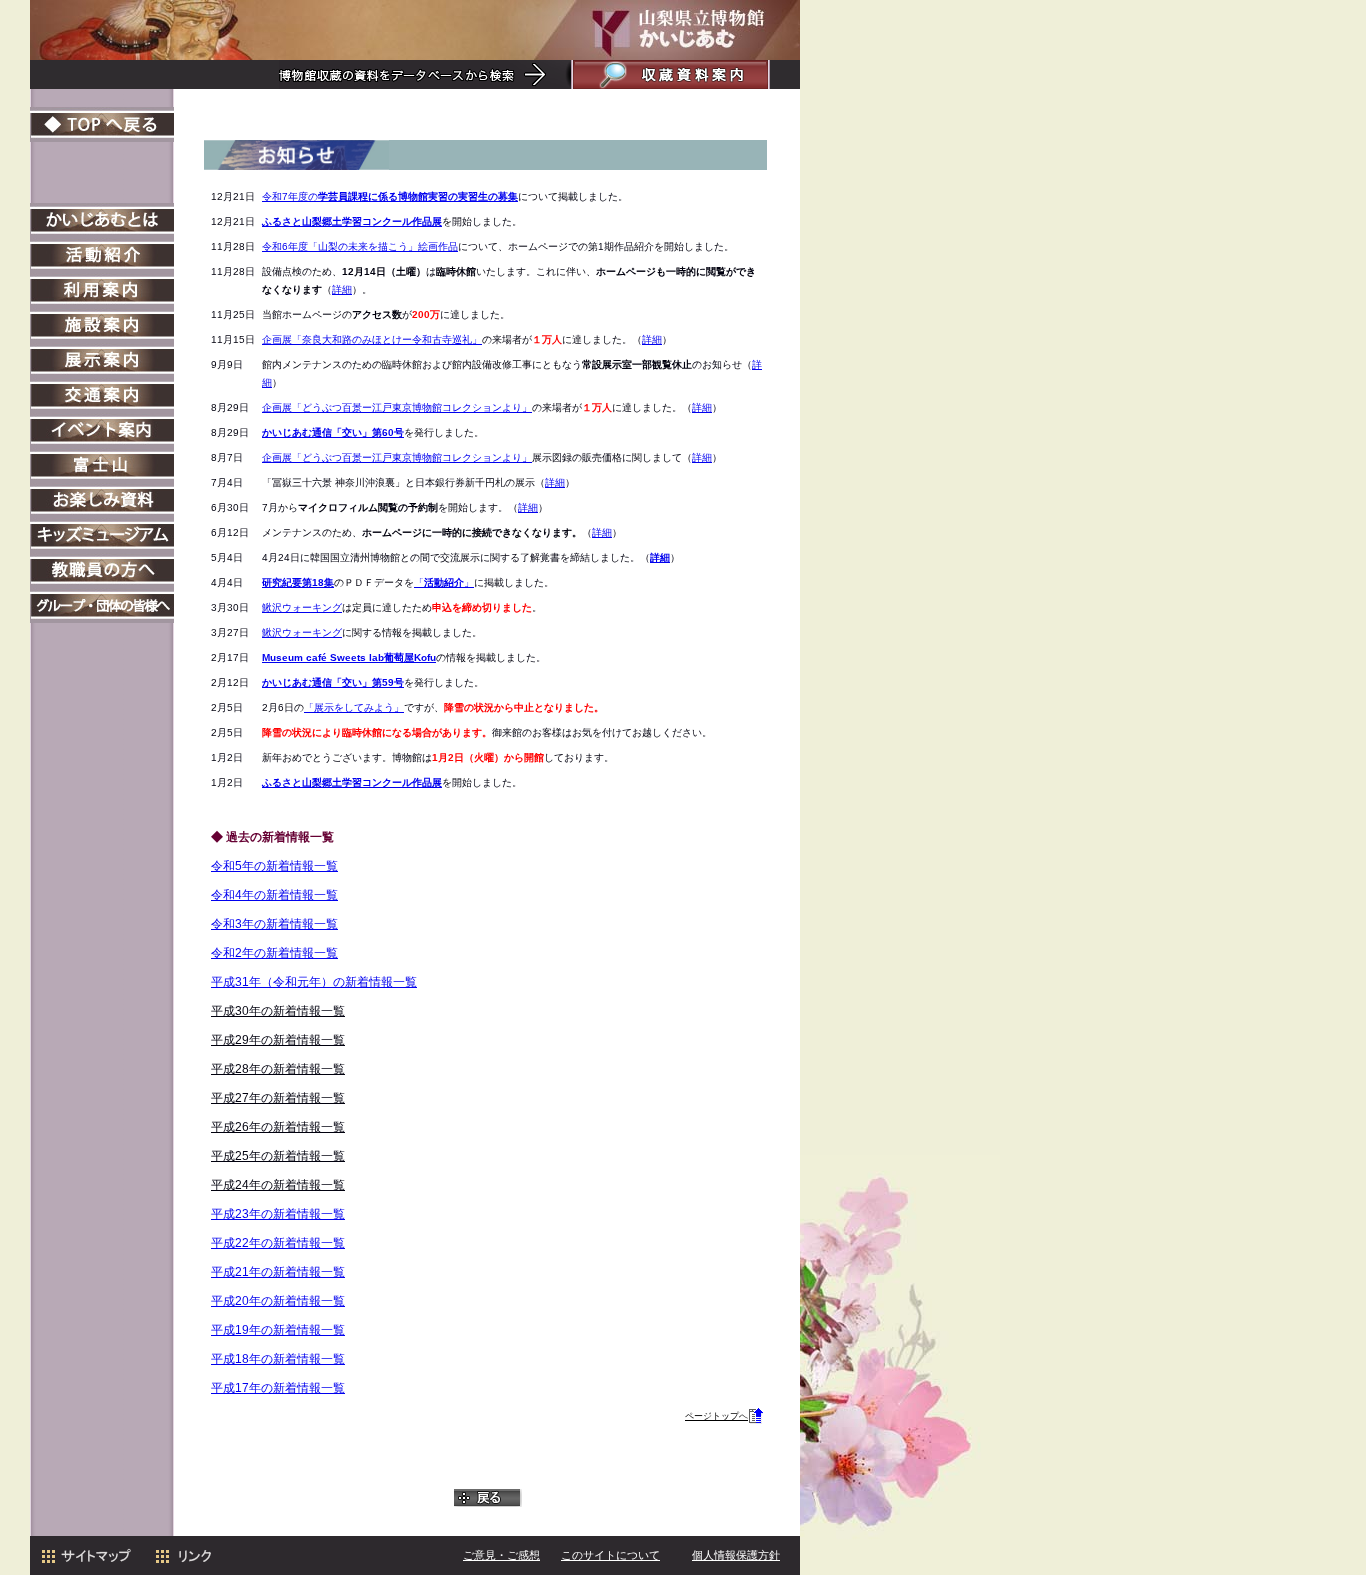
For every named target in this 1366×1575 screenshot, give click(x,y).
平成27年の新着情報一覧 (278, 1098)
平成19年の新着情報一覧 (278, 1330)
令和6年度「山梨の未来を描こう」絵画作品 (360, 246)
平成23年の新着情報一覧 (278, 1214)
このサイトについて (610, 1555)
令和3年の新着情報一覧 (274, 924)
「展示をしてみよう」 (354, 707)
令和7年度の (390, 196)
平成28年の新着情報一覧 (278, 1069)
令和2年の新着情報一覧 (274, 953)
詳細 (342, 289)
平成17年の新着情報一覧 (278, 1388)
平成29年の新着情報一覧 (278, 1040)
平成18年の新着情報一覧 (278, 1359)
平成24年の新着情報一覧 (278, 1185)
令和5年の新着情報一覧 (274, 866)
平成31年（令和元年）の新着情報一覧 (314, 982)
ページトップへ (716, 1416)
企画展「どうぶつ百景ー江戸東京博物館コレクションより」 (397, 407)
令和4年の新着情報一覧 (274, 895)
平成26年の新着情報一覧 (278, 1127)
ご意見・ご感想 (501, 1555)
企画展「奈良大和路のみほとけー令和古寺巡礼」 (372, 339)
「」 (444, 582)
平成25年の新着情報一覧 (278, 1156)
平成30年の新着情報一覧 (278, 1011)
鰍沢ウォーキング (302, 607)
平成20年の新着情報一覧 (278, 1301)
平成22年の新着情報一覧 (278, 1243)
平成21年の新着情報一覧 (278, 1272)
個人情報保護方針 (736, 1555)
